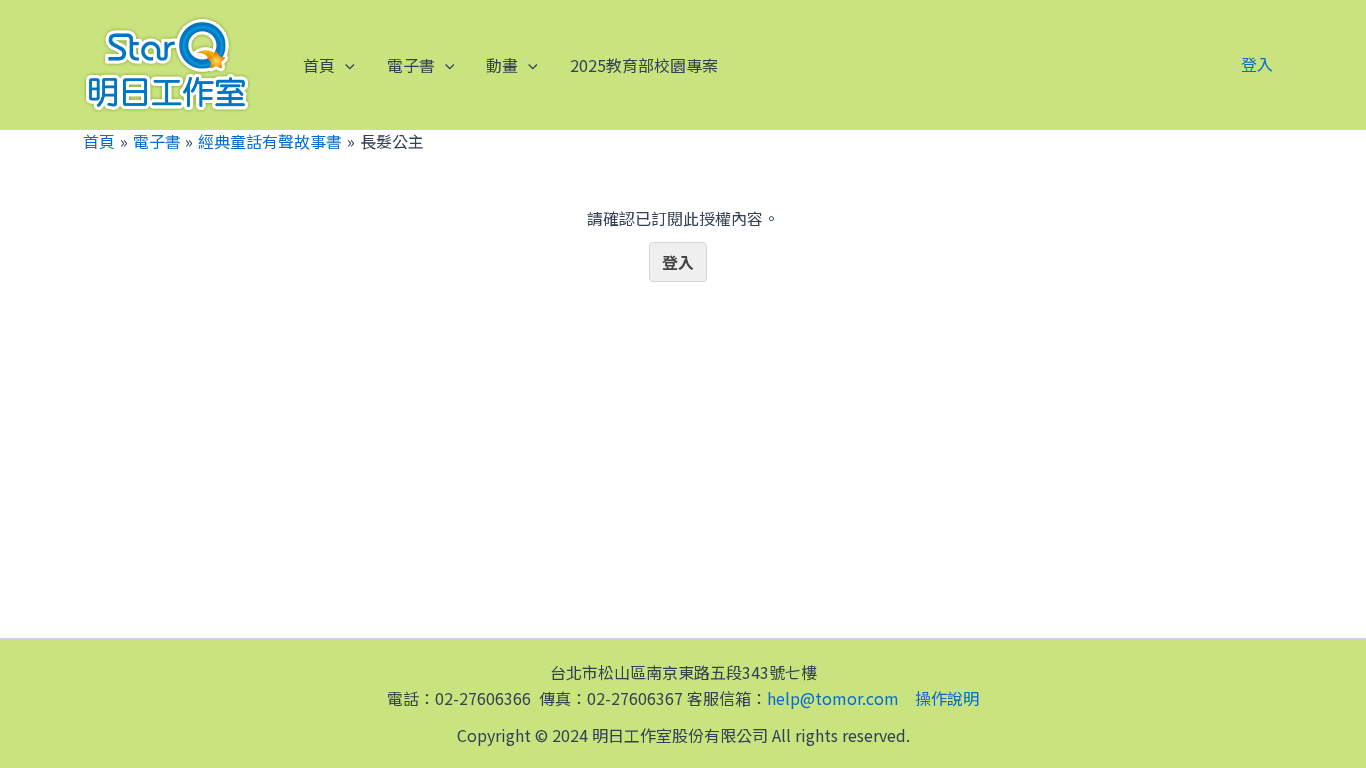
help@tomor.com (833, 698)
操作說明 (947, 698)
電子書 (411, 65)
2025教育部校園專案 (644, 65)
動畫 (502, 65)
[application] (345, 65)
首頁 (319, 65)
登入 (1257, 64)
